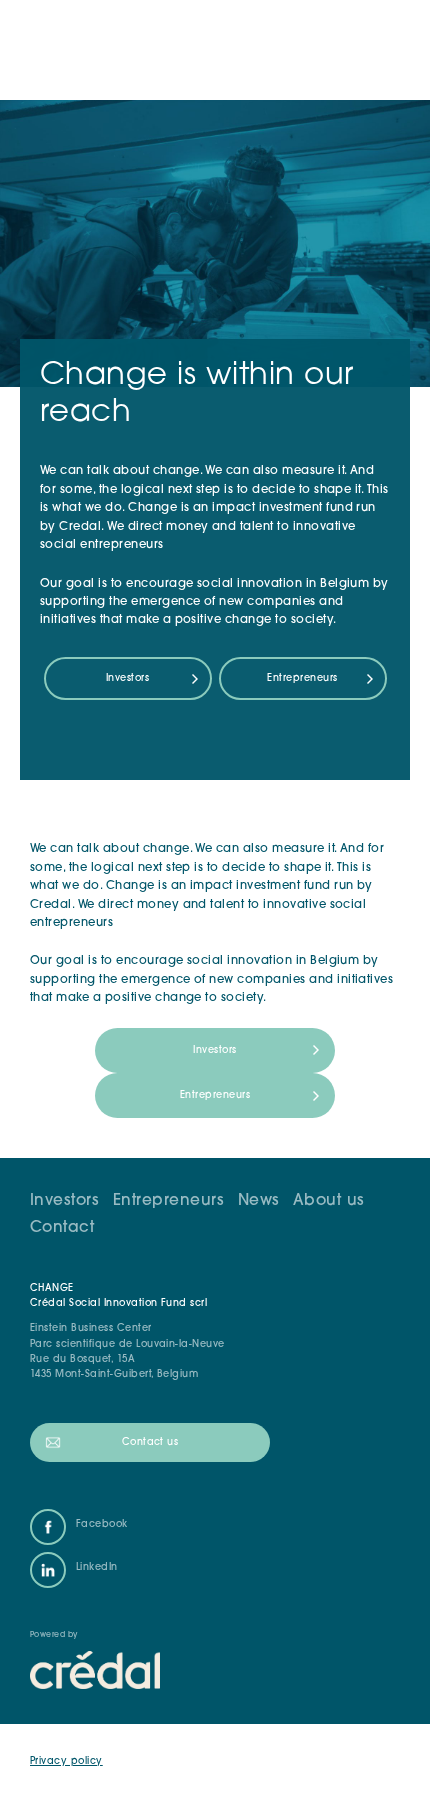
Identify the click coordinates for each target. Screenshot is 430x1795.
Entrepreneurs (302, 678)
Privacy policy (66, 1761)
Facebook (102, 1524)
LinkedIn (97, 1567)
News (259, 1201)
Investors (127, 678)
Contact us (150, 1442)
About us (329, 1201)
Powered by (54, 1635)
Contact (62, 1228)
